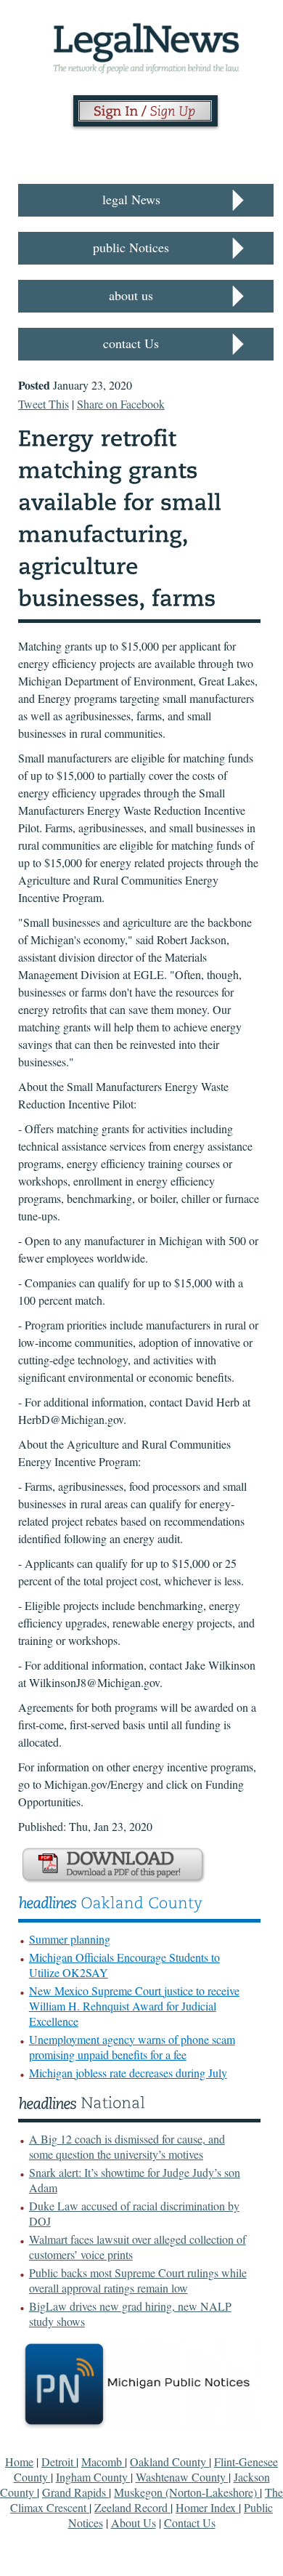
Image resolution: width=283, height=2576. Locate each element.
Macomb (103, 2462)
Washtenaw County (182, 2477)
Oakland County (169, 2462)
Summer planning (70, 1939)
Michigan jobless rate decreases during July (128, 2073)
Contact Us (190, 2523)
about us (131, 295)
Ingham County (93, 2477)
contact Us (131, 343)
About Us (134, 2523)
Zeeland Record (132, 2507)
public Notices (131, 247)
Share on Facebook (121, 404)
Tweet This (44, 404)
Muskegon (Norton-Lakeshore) (187, 2492)
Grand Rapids (75, 2492)
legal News (131, 199)
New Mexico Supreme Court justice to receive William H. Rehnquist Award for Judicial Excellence (134, 2006)
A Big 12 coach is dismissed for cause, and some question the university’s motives (127, 2146)
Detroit (59, 2462)
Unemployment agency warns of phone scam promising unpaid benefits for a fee (132, 2047)
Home (19, 2462)
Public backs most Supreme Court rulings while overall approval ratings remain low (138, 2280)
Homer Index (207, 2507)
